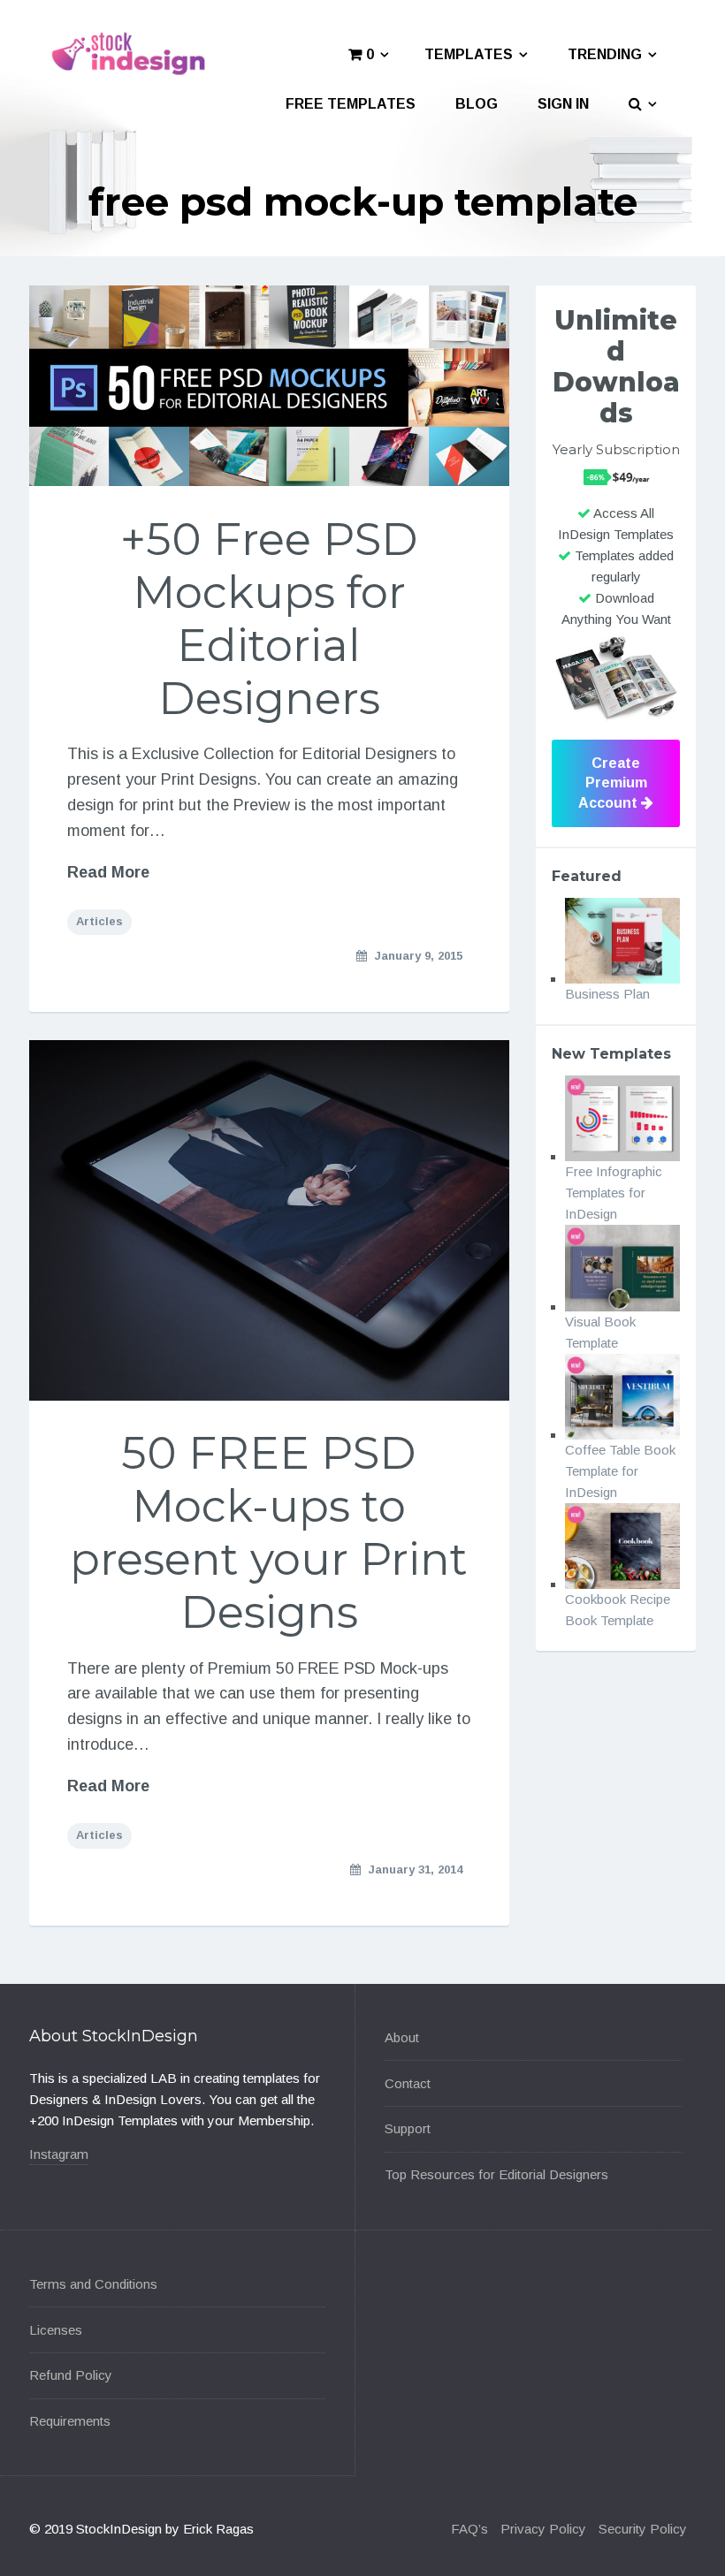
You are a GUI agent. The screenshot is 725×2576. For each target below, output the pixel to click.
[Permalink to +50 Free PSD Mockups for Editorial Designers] (269, 386)
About (402, 2037)
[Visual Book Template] (622, 1268)
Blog (477, 104)
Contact (408, 2083)
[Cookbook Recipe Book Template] (622, 1546)
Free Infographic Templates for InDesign (614, 1193)
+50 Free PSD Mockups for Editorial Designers (269, 619)
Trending (605, 54)
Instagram (59, 2154)
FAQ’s (469, 2529)
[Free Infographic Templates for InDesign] (622, 1118)
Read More (108, 872)
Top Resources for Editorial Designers (496, 2174)
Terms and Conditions (93, 2284)
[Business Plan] (622, 941)
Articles (99, 921)
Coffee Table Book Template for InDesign (620, 1471)
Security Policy (643, 2529)
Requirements (70, 2421)
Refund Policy (71, 2375)
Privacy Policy (543, 2529)
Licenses (56, 2330)
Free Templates (351, 104)
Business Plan (607, 994)
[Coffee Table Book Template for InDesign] (622, 1397)
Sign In (563, 104)
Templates (469, 54)
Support (408, 2128)
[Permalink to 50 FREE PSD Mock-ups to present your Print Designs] (269, 1220)
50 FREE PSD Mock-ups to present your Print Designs (269, 1533)
